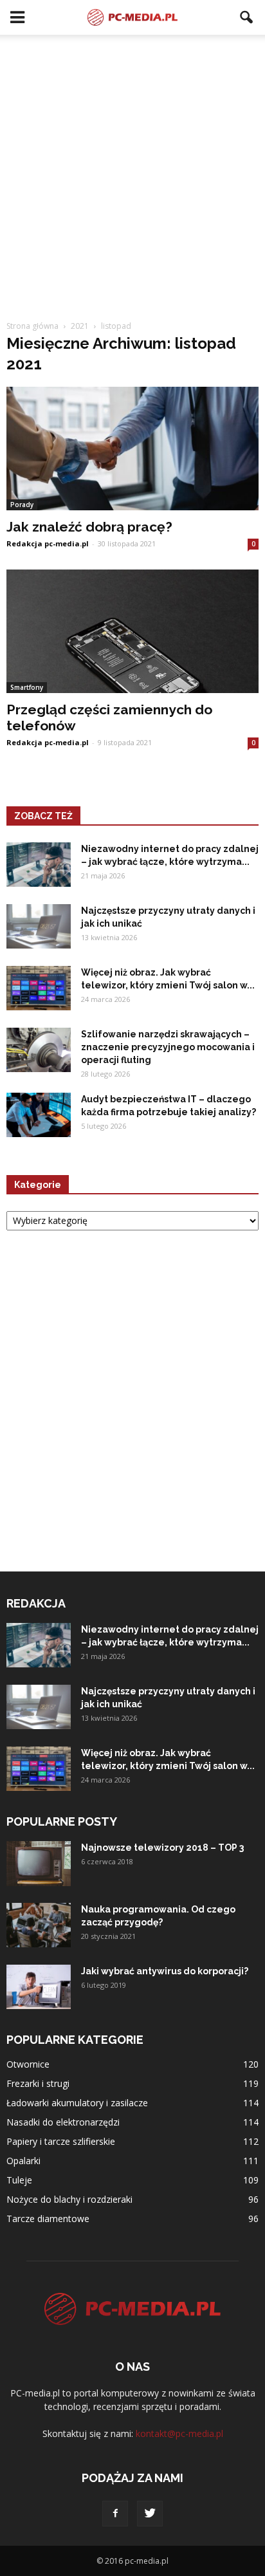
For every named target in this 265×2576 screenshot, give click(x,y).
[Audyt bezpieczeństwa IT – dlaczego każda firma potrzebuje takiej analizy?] (39, 1115)
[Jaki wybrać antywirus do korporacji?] (39, 1987)
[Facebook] (115, 2514)
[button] (247, 17)
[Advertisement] (132, 181)
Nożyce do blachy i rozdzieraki (69, 2199)
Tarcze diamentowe (48, 2219)
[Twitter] (150, 2514)
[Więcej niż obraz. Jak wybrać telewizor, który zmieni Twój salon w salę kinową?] (39, 988)
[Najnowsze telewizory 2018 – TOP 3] (39, 1864)
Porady (22, 505)
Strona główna (32, 326)
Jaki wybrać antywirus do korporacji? (165, 1971)
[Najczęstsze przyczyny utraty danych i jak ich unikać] (39, 926)
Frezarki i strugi (38, 2083)
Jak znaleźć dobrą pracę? (89, 527)
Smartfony (27, 687)
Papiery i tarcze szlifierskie (61, 2141)
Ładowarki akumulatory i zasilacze (77, 2103)
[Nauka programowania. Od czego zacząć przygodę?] (39, 1925)
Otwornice (28, 2064)
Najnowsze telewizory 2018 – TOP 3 (162, 1848)
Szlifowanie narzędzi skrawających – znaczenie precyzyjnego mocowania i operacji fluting (168, 1047)
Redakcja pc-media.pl (48, 543)
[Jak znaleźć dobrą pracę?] (132, 449)
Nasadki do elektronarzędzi (63, 2122)
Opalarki (23, 2161)
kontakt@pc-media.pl (179, 2433)
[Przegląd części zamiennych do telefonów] (132, 631)
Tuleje (19, 2180)
